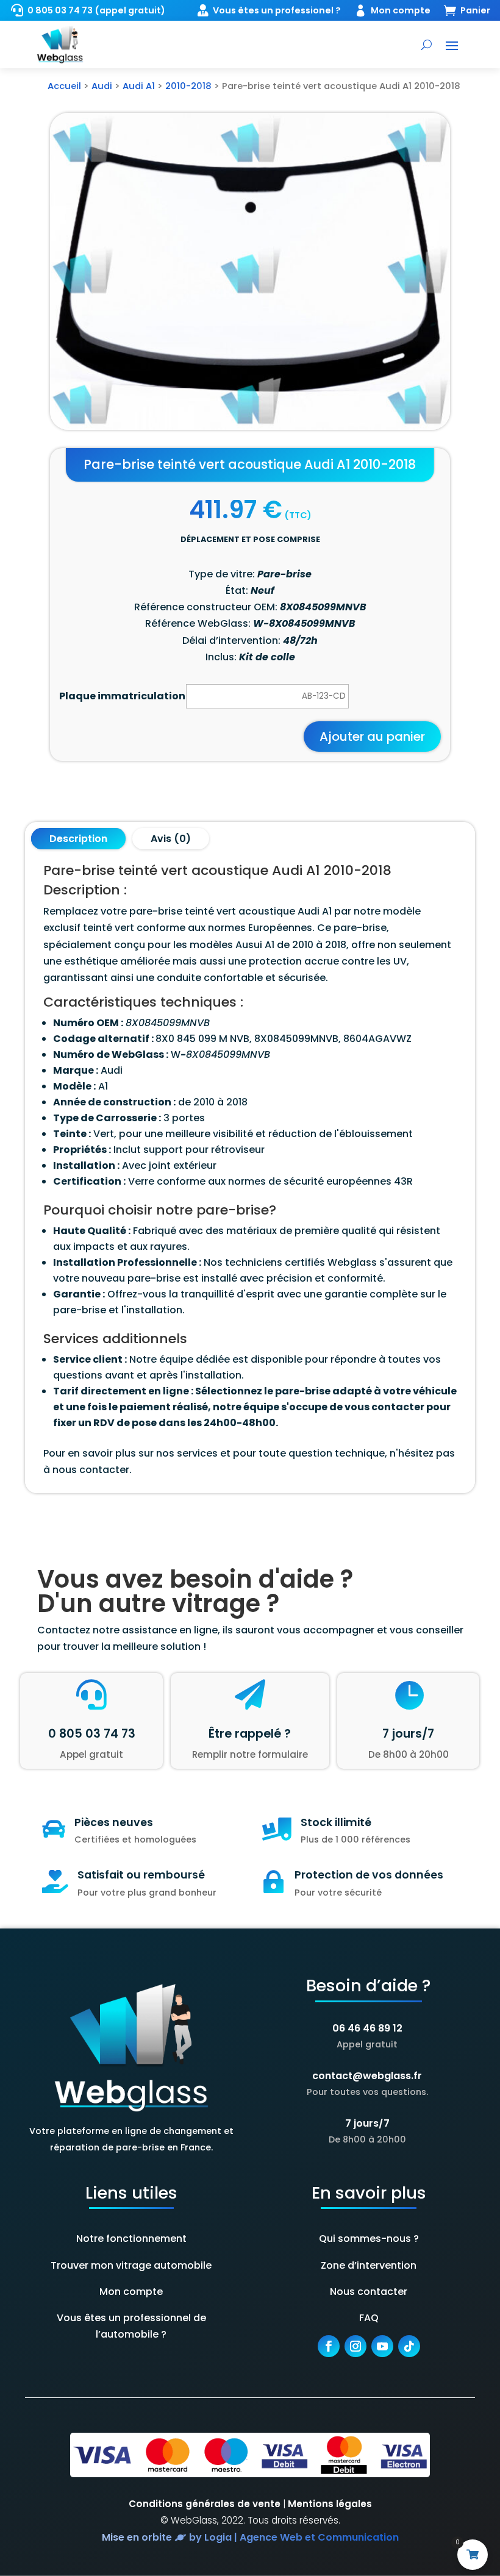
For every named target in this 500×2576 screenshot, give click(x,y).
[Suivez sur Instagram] (355, 2346)
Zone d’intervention (369, 2265)
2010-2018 (188, 86)
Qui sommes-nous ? (369, 2239)
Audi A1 (139, 86)
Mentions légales (330, 2504)
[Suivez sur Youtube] (382, 2346)
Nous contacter (369, 2292)
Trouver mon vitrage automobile (131, 2265)
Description (78, 839)
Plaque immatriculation (122, 696)
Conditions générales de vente (205, 2504)
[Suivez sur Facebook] (329, 2346)
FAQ (369, 2318)
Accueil (64, 86)
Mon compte (131, 2292)
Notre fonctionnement (131, 2239)
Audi (102, 86)
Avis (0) (171, 839)
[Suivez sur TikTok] (409, 2346)
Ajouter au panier (372, 737)
